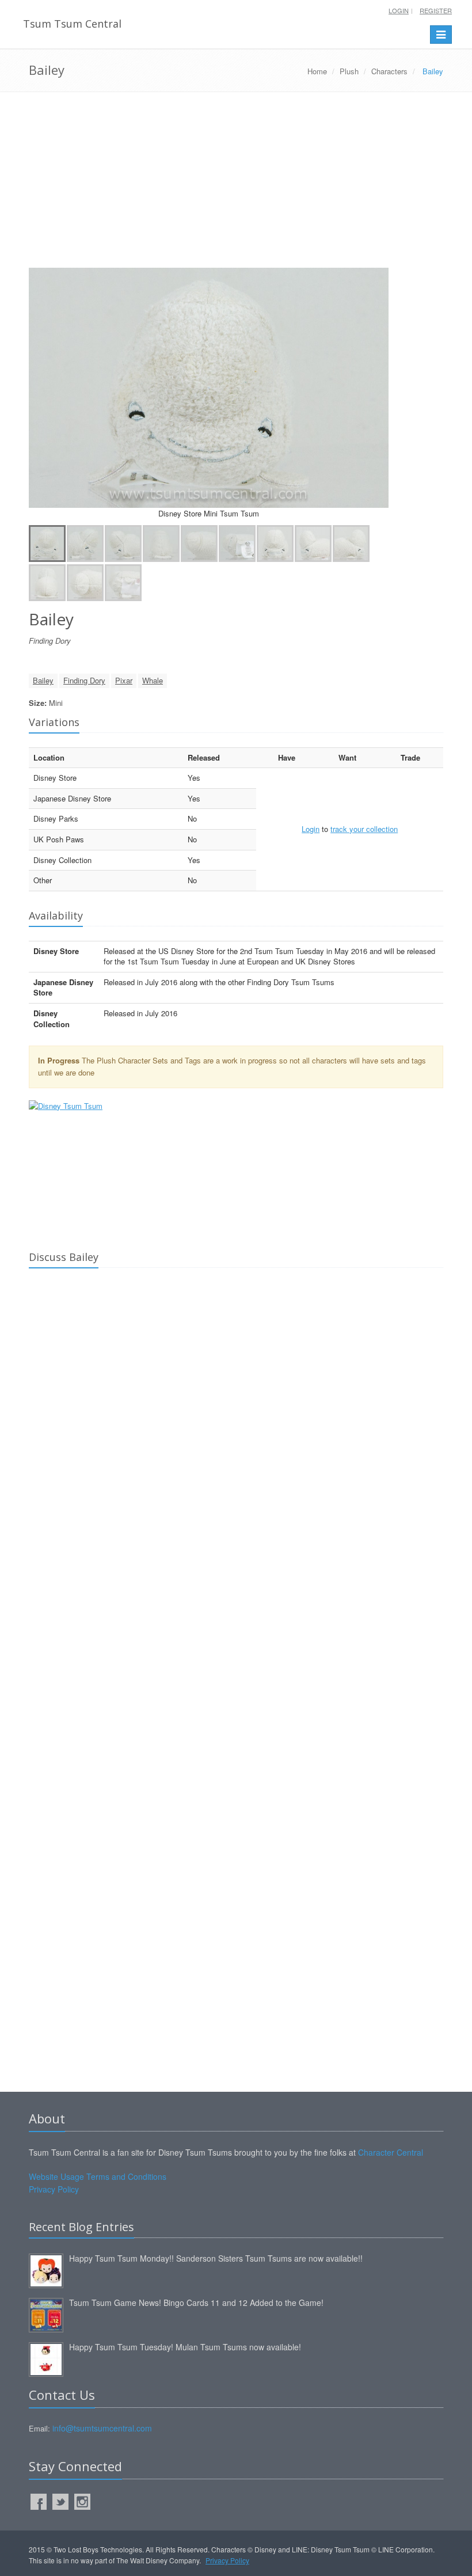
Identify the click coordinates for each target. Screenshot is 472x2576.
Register (436, 10)
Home (317, 71)
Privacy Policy (54, 2189)
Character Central (391, 2152)
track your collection (364, 829)
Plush (349, 71)
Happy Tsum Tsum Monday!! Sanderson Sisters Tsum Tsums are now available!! (216, 2258)
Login (399, 10)
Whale (153, 680)
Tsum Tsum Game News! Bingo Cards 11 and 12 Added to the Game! (196, 2303)
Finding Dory (84, 680)
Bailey (43, 680)
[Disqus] (236, 1438)
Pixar (124, 680)
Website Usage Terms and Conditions (98, 2176)
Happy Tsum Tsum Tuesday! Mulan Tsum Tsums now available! (185, 2347)
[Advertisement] (236, 184)
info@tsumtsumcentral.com (102, 2428)
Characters (389, 71)
